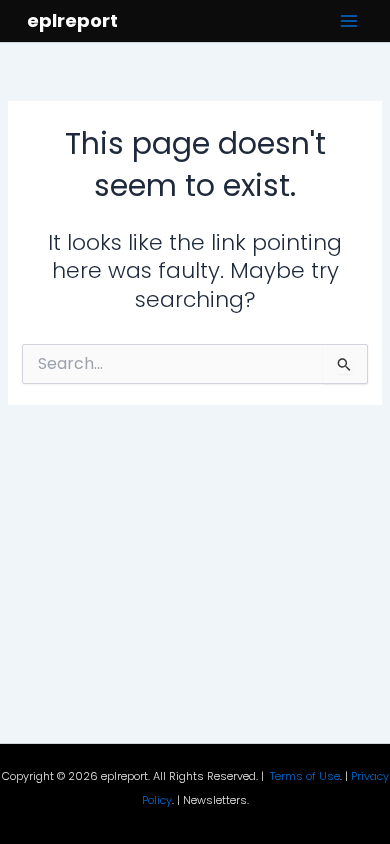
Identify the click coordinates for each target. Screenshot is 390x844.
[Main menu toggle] (349, 21)
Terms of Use (305, 776)
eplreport (72, 20)
